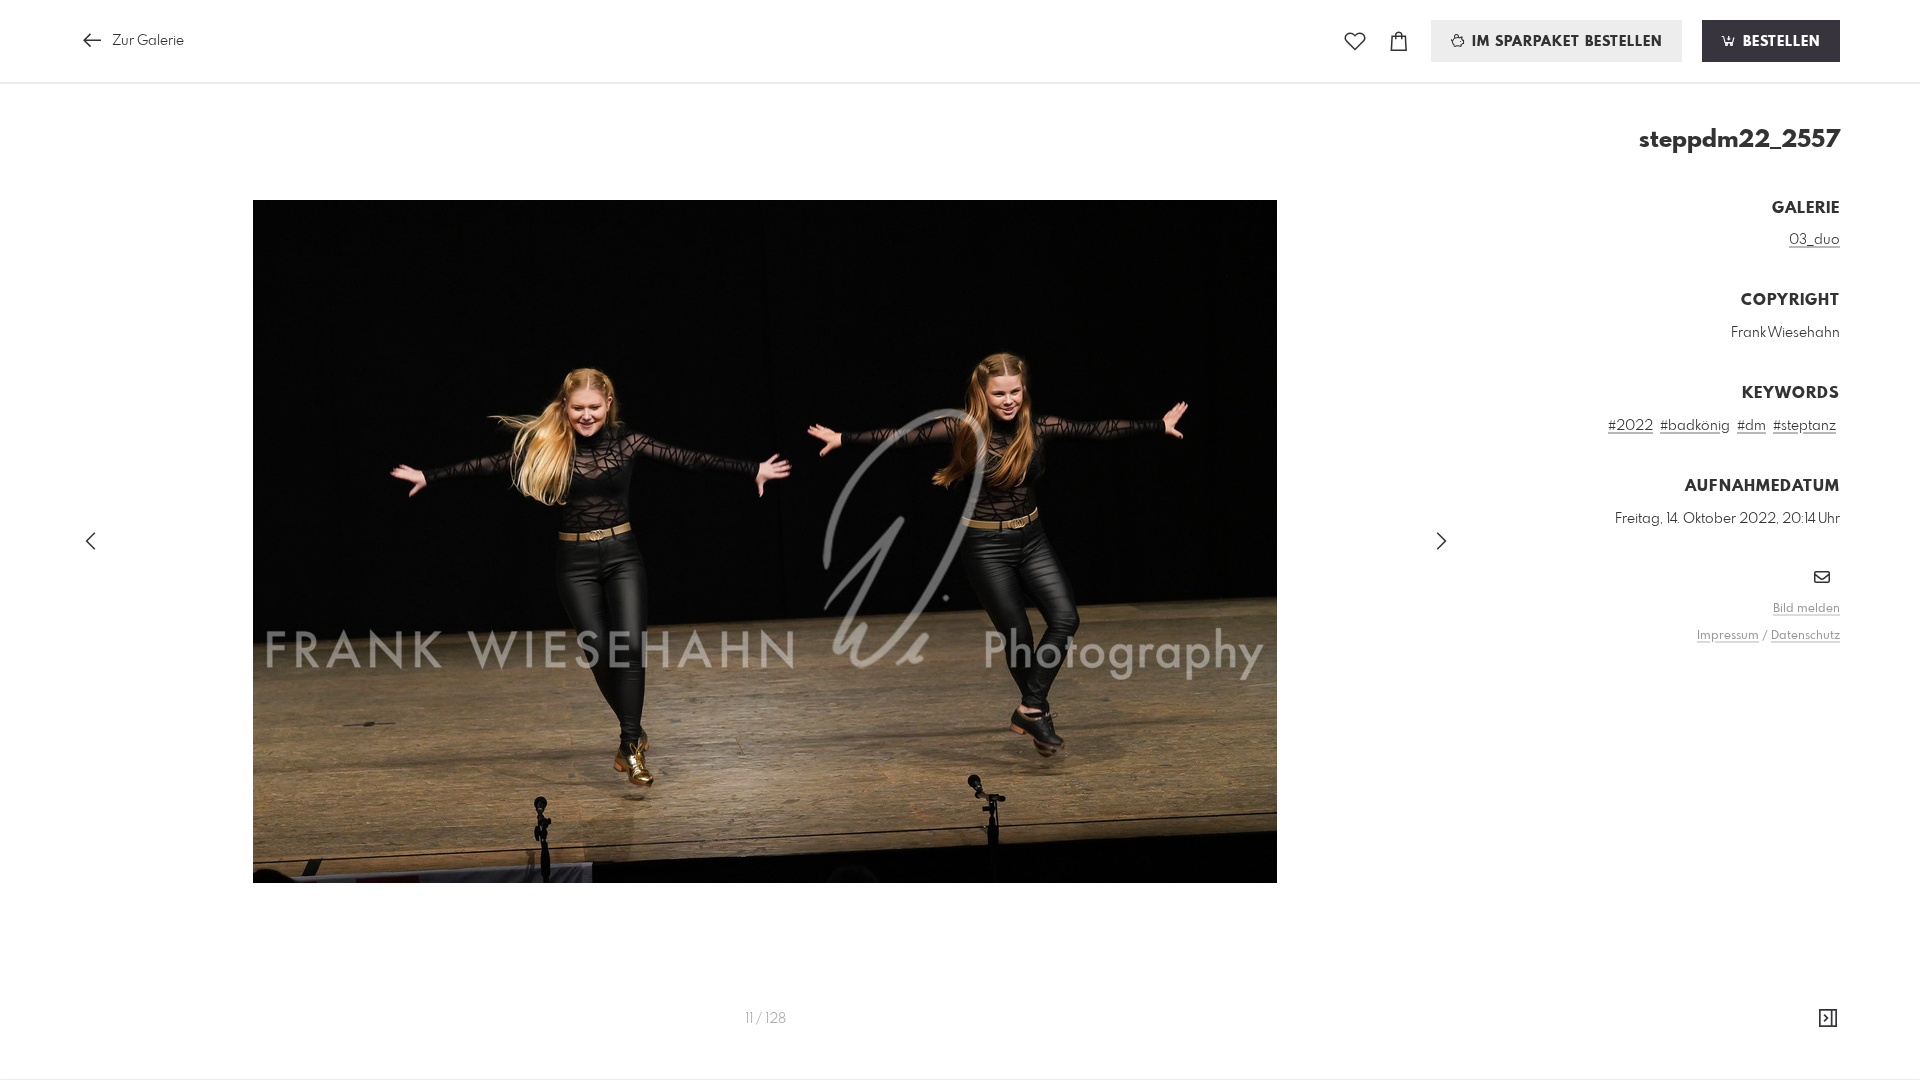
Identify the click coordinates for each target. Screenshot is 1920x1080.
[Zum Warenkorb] (1399, 41)
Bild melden (1806, 609)
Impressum (1728, 636)
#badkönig (1695, 426)
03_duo (1814, 240)
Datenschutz (1805, 636)
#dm (1751, 426)
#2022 (1630, 426)
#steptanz (1804, 426)
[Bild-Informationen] (1828, 1019)
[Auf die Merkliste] (1355, 41)
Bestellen (1779, 42)
